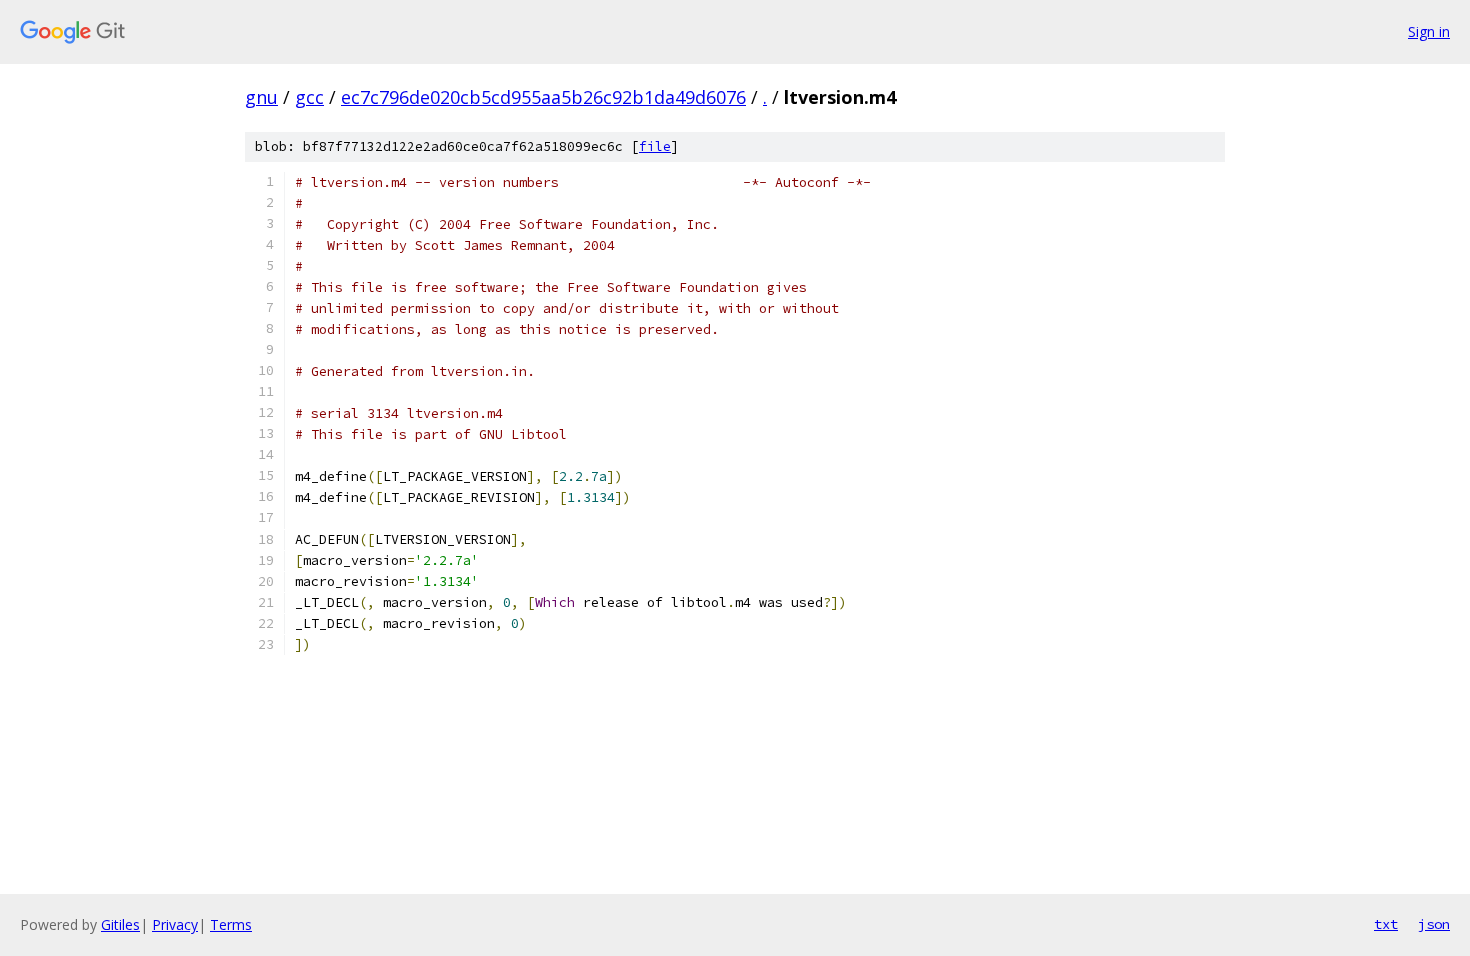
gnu (261, 97)
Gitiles (120, 924)
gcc (309, 97)
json (1434, 924)
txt (1386, 924)
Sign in (1429, 31)
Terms (231, 924)
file (655, 146)
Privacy (175, 924)
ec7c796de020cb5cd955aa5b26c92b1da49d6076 (543, 97)
